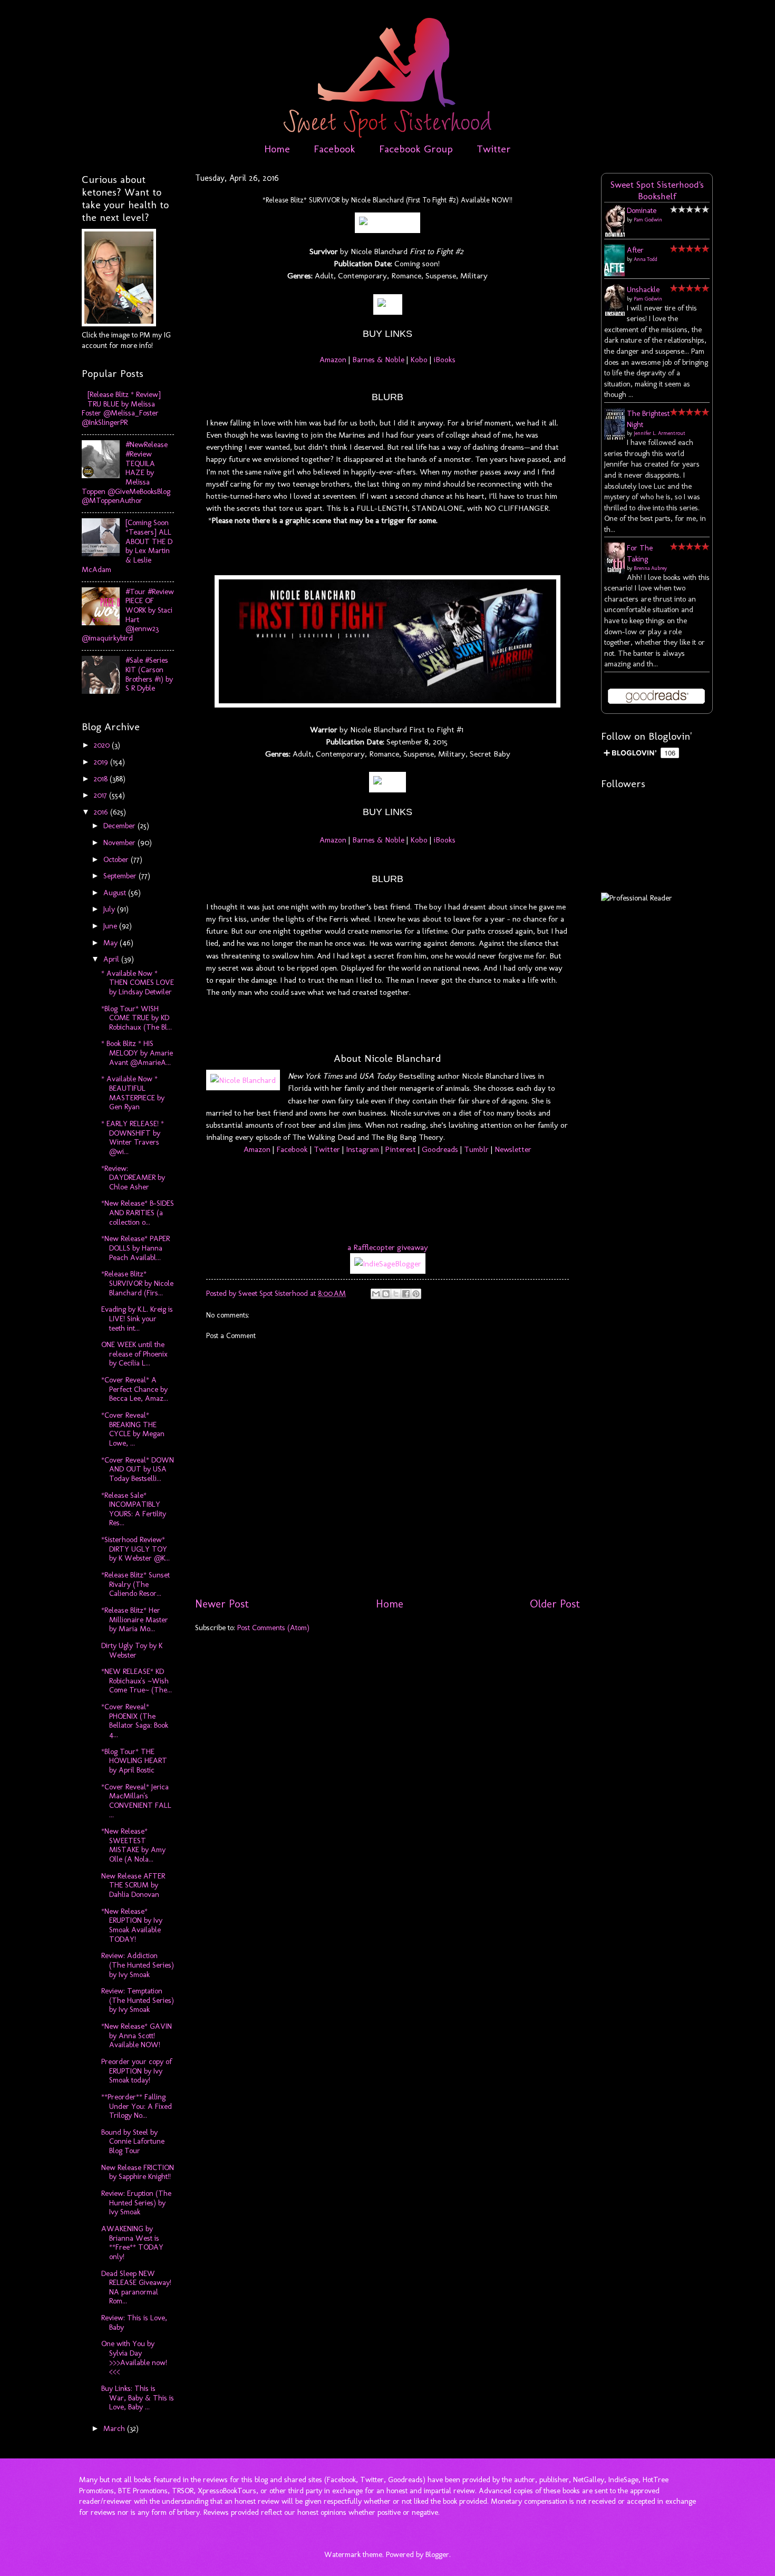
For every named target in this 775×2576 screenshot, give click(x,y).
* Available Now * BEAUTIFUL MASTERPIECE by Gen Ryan (133, 1093)
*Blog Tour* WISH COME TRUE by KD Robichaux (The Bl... (137, 1018)
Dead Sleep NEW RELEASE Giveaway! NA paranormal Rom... (136, 2287)
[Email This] (376, 1294)
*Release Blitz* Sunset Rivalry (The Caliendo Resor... (135, 1584)
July (110, 909)
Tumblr (476, 1149)
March (115, 2428)
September (121, 876)
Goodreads (440, 1149)
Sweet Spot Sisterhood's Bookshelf (657, 190)
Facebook (335, 149)
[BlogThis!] (386, 1294)
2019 (102, 762)
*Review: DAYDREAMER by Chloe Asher (133, 1178)
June (111, 926)
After (635, 250)
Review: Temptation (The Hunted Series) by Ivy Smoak (138, 2000)
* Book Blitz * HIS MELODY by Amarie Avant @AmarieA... (137, 1053)
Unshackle (643, 289)
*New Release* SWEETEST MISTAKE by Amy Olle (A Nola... (133, 1845)
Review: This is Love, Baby (134, 2322)
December (120, 826)
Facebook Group (416, 149)
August (116, 893)
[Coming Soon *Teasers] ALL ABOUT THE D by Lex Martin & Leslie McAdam (127, 546)
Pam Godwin (648, 220)
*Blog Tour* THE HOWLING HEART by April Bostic (134, 1761)
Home (277, 149)
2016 (102, 812)
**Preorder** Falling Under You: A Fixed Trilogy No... (137, 2106)
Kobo (419, 359)
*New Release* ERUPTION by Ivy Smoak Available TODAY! (132, 1925)
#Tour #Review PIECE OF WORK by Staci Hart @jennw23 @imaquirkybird (128, 615)
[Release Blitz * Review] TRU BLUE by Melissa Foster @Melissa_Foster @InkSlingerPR (121, 408)
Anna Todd (646, 259)
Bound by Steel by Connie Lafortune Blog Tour (133, 2141)
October (117, 859)
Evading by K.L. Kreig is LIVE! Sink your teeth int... (137, 1318)
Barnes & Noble (378, 359)
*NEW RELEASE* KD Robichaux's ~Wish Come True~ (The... (137, 1681)
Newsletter (513, 1149)
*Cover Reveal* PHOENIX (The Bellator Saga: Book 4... (135, 1721)
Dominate (642, 210)
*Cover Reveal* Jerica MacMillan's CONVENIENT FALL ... (136, 1801)
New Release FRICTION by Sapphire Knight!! (138, 2172)
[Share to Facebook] (406, 1294)
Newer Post (222, 1604)
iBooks (444, 359)
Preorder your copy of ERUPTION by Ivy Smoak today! (137, 2071)
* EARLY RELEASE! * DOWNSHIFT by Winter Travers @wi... (133, 1137)
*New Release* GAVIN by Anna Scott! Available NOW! (137, 2035)
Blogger (437, 2554)
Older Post (555, 1604)
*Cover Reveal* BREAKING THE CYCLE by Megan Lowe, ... (133, 1429)
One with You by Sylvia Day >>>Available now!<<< (134, 2357)
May (112, 943)
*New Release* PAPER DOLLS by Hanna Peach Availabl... (135, 1248)
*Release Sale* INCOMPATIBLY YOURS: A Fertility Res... (134, 1509)
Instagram (362, 1149)
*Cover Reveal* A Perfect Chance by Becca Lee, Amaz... (135, 1389)
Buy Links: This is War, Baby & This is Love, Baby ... (138, 2398)
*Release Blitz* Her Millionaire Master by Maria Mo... (135, 1619)
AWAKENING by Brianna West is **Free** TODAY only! (132, 2243)
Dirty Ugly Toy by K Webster (132, 1650)
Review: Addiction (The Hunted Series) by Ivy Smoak (138, 1965)
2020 (103, 745)
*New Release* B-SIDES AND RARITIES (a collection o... (138, 1212)
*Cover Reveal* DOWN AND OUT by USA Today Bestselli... (138, 1469)
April (112, 959)
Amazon (333, 359)
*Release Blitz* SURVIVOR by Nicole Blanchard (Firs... (137, 1283)
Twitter (494, 149)
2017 (101, 795)
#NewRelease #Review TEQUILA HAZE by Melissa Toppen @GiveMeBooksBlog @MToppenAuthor (126, 472)
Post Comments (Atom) (273, 1628)
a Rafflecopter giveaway (388, 1247)
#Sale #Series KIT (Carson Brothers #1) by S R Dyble (149, 674)
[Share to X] (396, 1294)
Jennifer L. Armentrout (660, 433)
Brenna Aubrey (650, 568)
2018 (102, 779)
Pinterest (400, 1149)
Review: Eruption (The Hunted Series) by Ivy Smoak (136, 2202)
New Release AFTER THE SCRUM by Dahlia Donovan (133, 1885)
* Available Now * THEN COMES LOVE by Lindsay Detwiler (138, 982)
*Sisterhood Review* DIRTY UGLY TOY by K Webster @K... (135, 1549)
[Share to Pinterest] (416, 1294)
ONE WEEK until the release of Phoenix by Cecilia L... (134, 1354)
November (120, 842)
